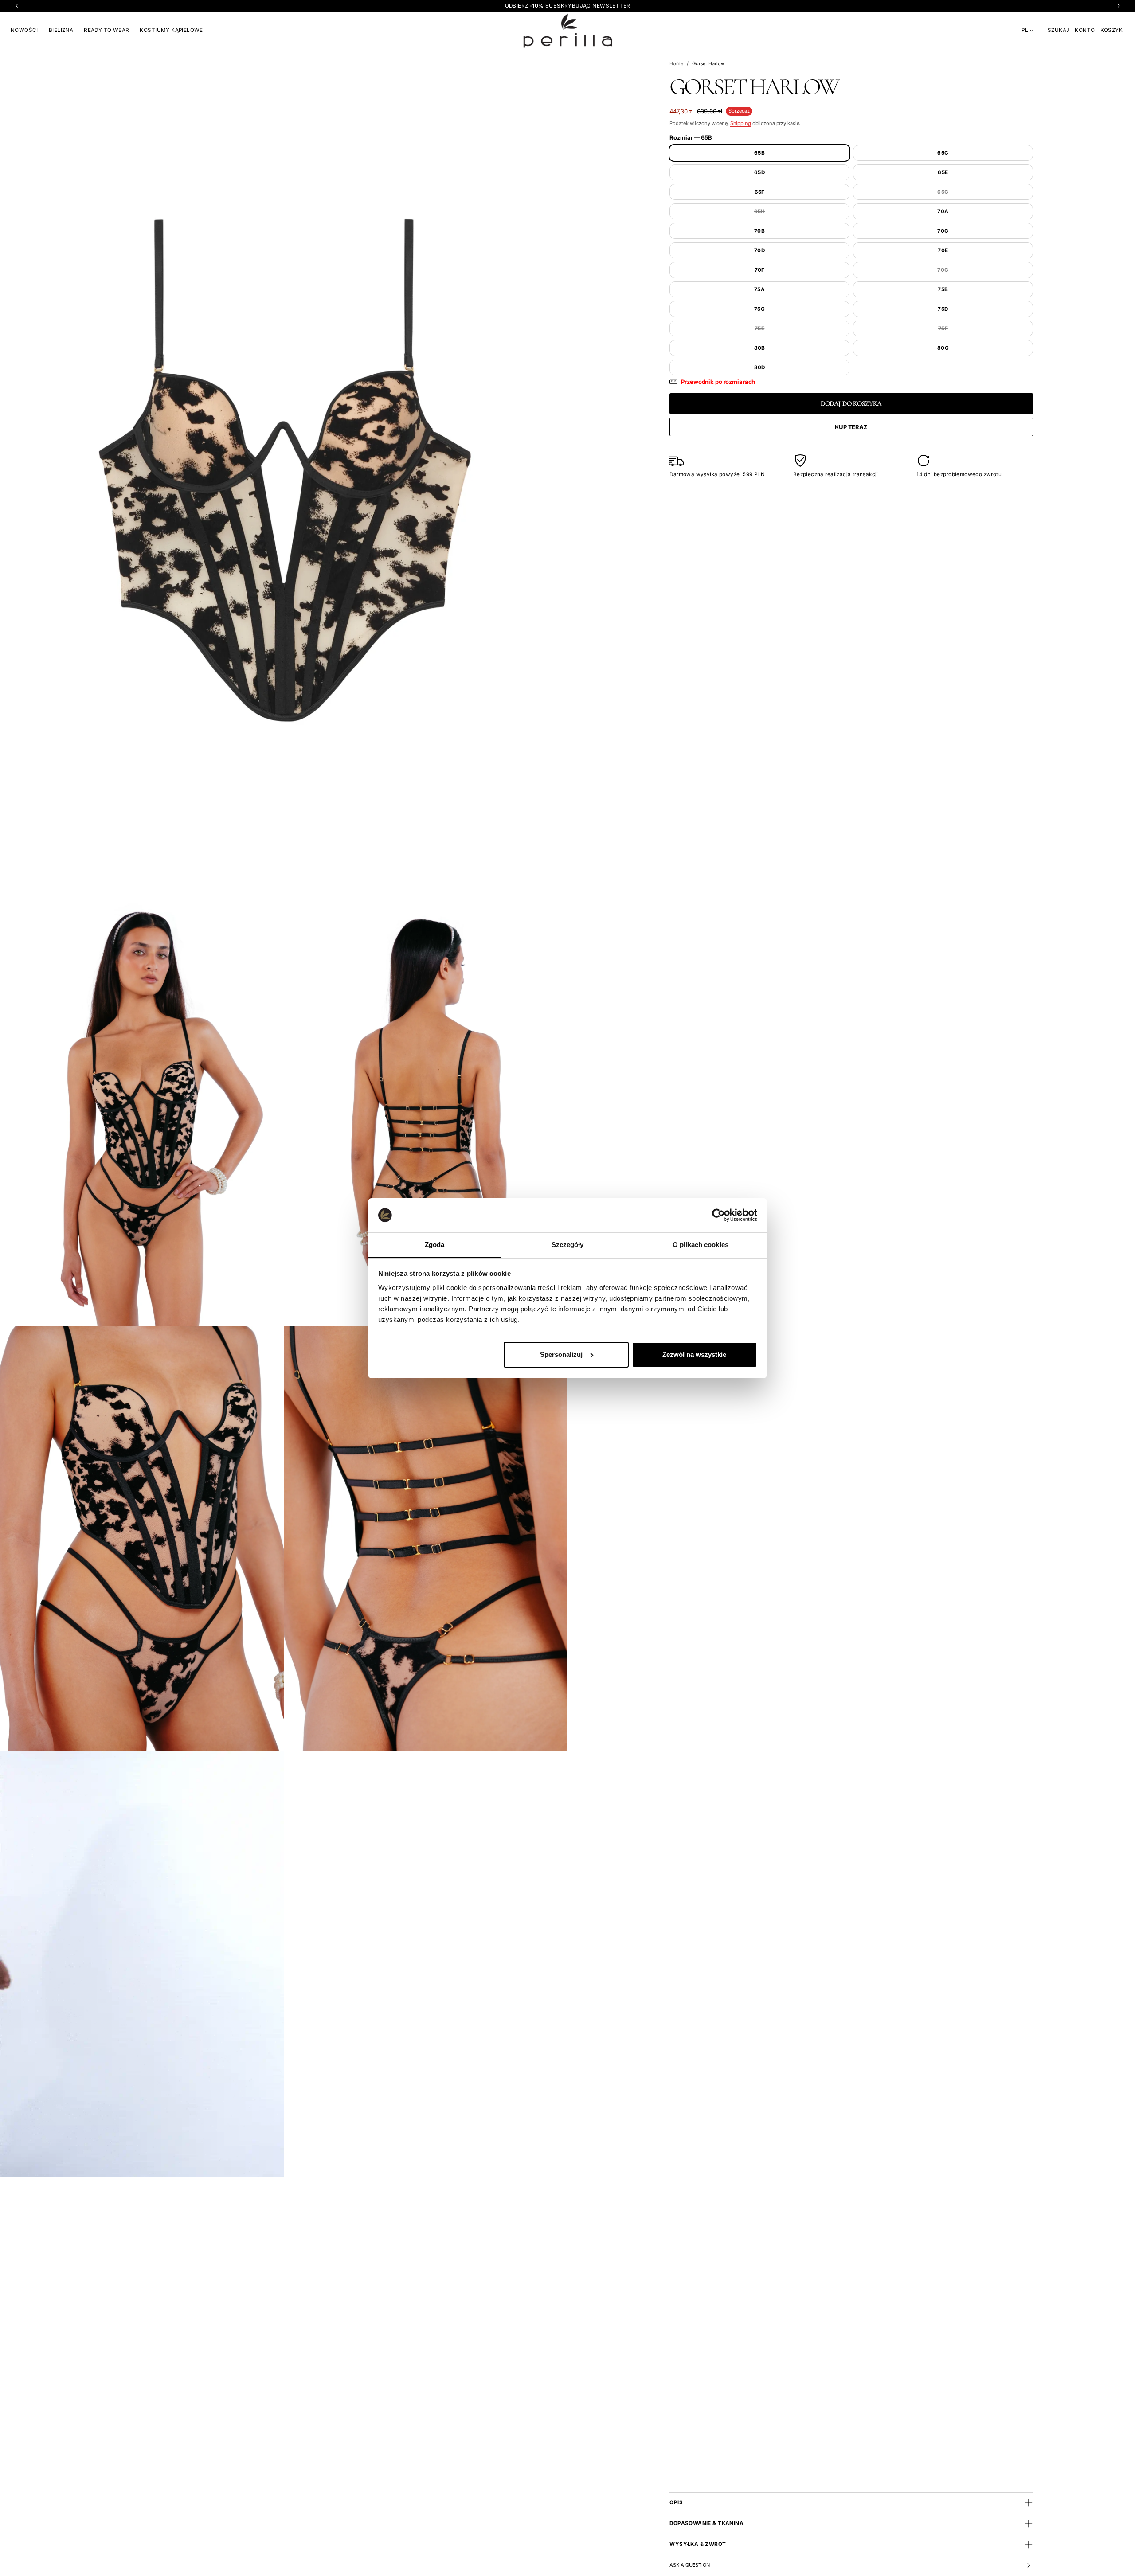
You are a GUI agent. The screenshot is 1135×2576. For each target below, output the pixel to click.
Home (676, 63)
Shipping (741, 123)
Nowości (24, 30)
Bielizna (61, 30)
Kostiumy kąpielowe (171, 30)
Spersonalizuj (561, 1354)
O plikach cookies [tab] (701, 1244)
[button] (1059, 30)
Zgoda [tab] (435, 1244)
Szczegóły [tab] (568, 1244)
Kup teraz (851, 427)
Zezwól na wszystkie (694, 1354)
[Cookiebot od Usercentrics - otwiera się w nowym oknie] (718, 1215)
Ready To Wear (106, 30)
